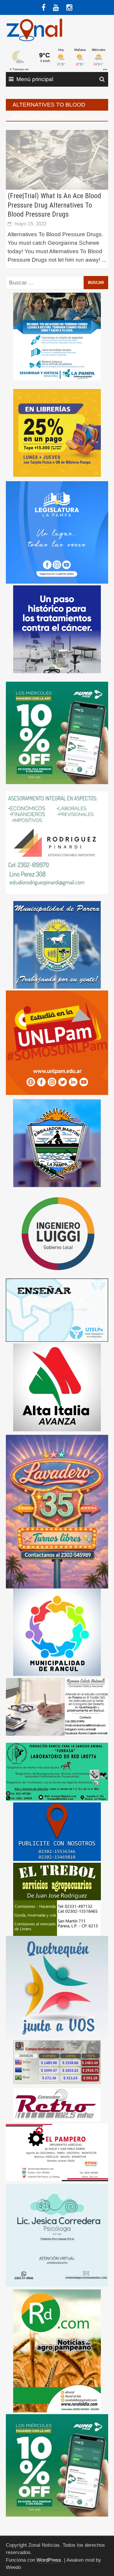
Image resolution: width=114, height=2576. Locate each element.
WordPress (49, 2560)
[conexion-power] (57, 2105)
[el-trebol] (57, 1899)
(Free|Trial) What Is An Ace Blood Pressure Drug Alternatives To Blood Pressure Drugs (54, 205)
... (104, 260)
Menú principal (35, 79)
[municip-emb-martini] (57, 1143)
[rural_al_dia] (57, 2350)
